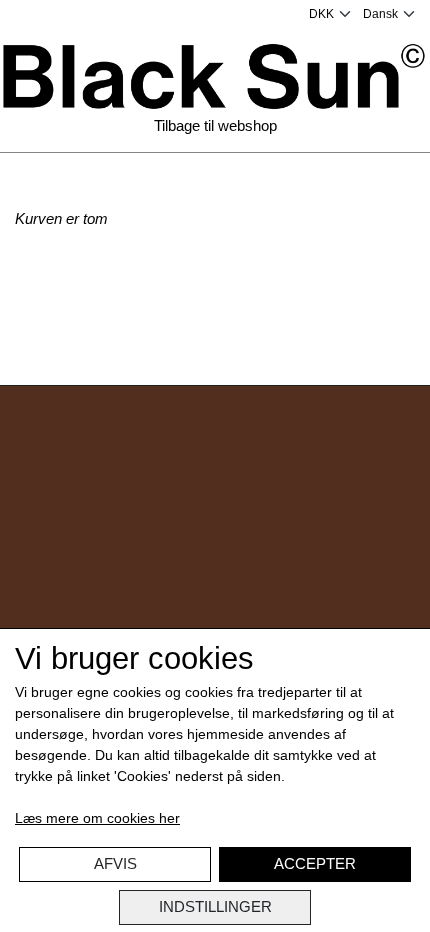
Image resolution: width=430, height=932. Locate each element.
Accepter (315, 863)
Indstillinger (215, 906)
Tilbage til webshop (215, 125)
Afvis (115, 863)
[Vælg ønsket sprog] (389, 14)
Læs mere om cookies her (97, 818)
